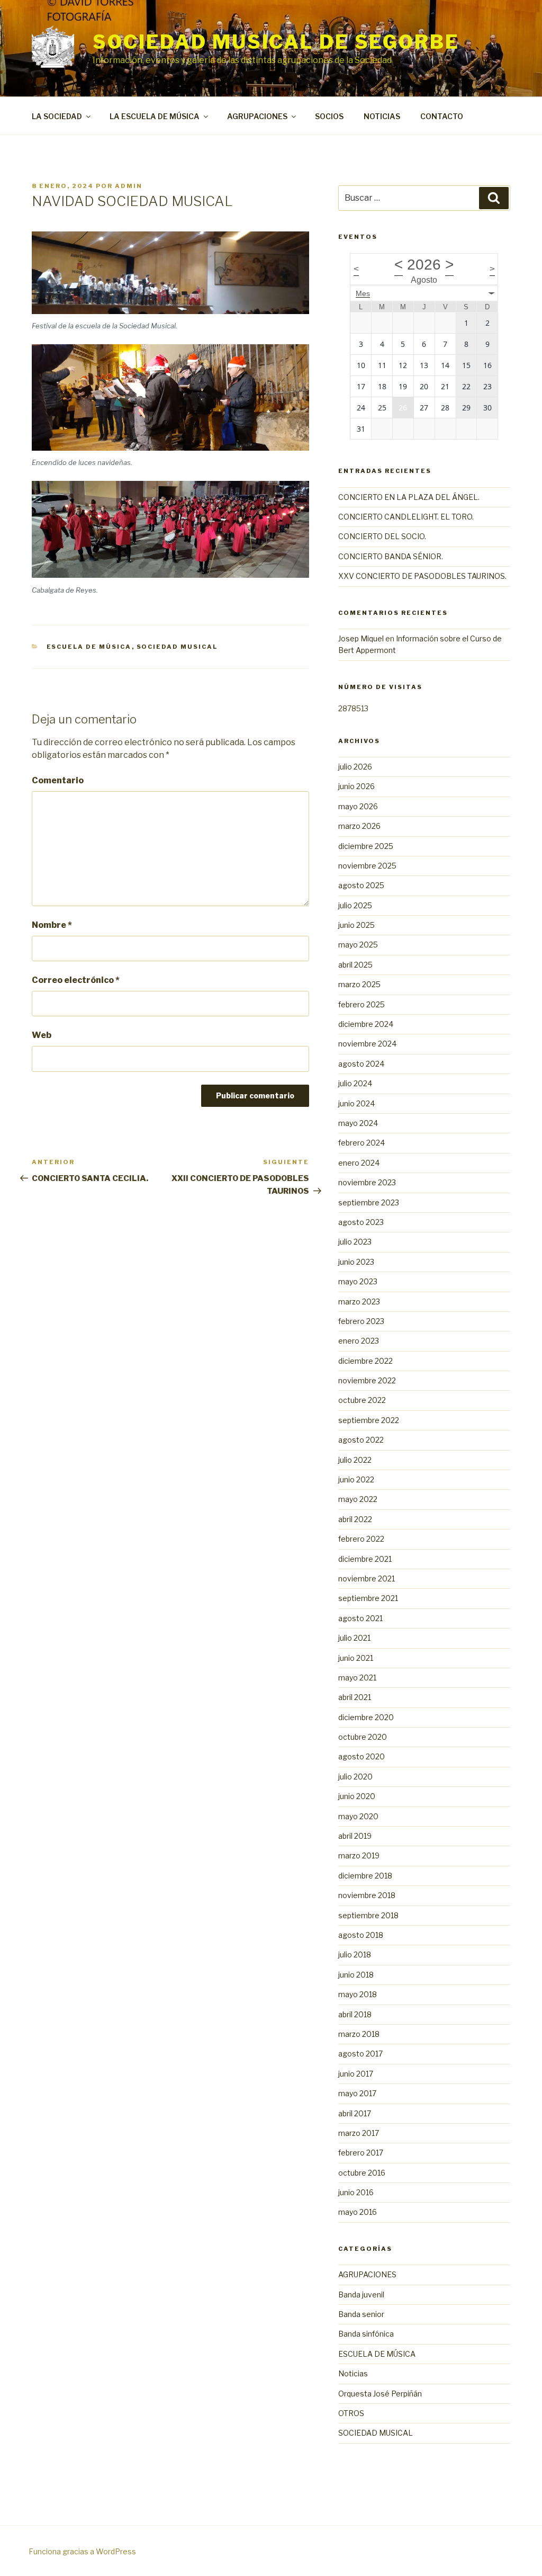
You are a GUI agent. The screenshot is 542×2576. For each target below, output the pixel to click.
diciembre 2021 (365, 1559)
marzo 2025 (359, 984)
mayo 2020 (358, 1816)
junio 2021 (356, 1658)
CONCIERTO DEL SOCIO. (382, 536)
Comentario (58, 780)
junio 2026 (356, 786)
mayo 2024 (358, 1123)
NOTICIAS (382, 116)
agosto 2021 (360, 1618)
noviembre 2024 (367, 1044)
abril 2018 (355, 2014)
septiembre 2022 (369, 1420)
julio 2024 (355, 1083)
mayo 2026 (358, 806)
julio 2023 (355, 1242)
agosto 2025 (361, 885)
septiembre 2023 (369, 1202)
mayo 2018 (358, 1994)
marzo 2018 (359, 2034)
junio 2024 (356, 1103)
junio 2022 (356, 1479)
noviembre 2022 (367, 1380)
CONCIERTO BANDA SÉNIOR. (391, 556)
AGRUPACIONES (257, 116)
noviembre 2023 (367, 1182)
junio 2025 (356, 925)
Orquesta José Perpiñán (380, 2394)
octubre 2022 (362, 1400)
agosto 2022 (361, 1440)
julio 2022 (355, 1460)
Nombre (52, 925)
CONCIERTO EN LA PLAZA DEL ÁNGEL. (409, 497)
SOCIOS (329, 116)
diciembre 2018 (365, 1876)
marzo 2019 (359, 1855)
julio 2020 (355, 1777)
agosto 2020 (362, 1756)
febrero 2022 (361, 1539)
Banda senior (361, 2314)
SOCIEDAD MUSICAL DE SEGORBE (276, 42)
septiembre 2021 (368, 1598)
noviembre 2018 (367, 1895)
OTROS (351, 2413)
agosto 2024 (361, 1064)
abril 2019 (355, 1836)
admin (129, 186)
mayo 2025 (358, 945)
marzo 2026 (359, 826)
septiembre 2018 (368, 1915)
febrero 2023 (361, 1321)
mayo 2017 (357, 2093)
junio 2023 (356, 1262)
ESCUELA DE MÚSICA (89, 647)
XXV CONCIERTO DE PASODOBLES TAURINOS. (422, 576)
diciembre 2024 (366, 1024)
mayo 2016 (358, 2212)
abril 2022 (355, 1519)
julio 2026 (355, 767)
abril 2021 (355, 1697)
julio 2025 (355, 905)
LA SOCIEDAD (57, 116)
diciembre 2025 (366, 846)
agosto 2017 (360, 2054)
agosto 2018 (361, 1935)
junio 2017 (356, 2074)
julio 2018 (355, 1955)
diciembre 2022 (365, 1361)
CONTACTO (442, 116)
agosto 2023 (361, 1222)
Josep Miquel (361, 638)
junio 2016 (356, 2192)
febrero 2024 (362, 1143)
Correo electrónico (76, 980)
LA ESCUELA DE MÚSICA (155, 116)
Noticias (353, 2373)
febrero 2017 (361, 2153)
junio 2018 (356, 1975)
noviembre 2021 (367, 1578)
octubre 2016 (362, 2173)
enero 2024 (359, 1163)
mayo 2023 (358, 1281)
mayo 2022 (358, 1499)
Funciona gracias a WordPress (82, 2551)
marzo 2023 (359, 1302)
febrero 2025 (362, 1004)
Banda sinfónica (366, 2334)
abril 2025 (355, 965)
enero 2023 (359, 1341)
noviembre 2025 (367, 866)
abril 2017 (355, 2113)
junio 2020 (357, 1796)
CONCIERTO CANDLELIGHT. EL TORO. (406, 517)
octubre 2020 (363, 1737)
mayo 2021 (357, 1678)
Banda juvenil (361, 2295)
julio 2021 (354, 1638)
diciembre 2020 (366, 1717)
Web (42, 1035)
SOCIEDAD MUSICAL (177, 647)
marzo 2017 (359, 2133)
